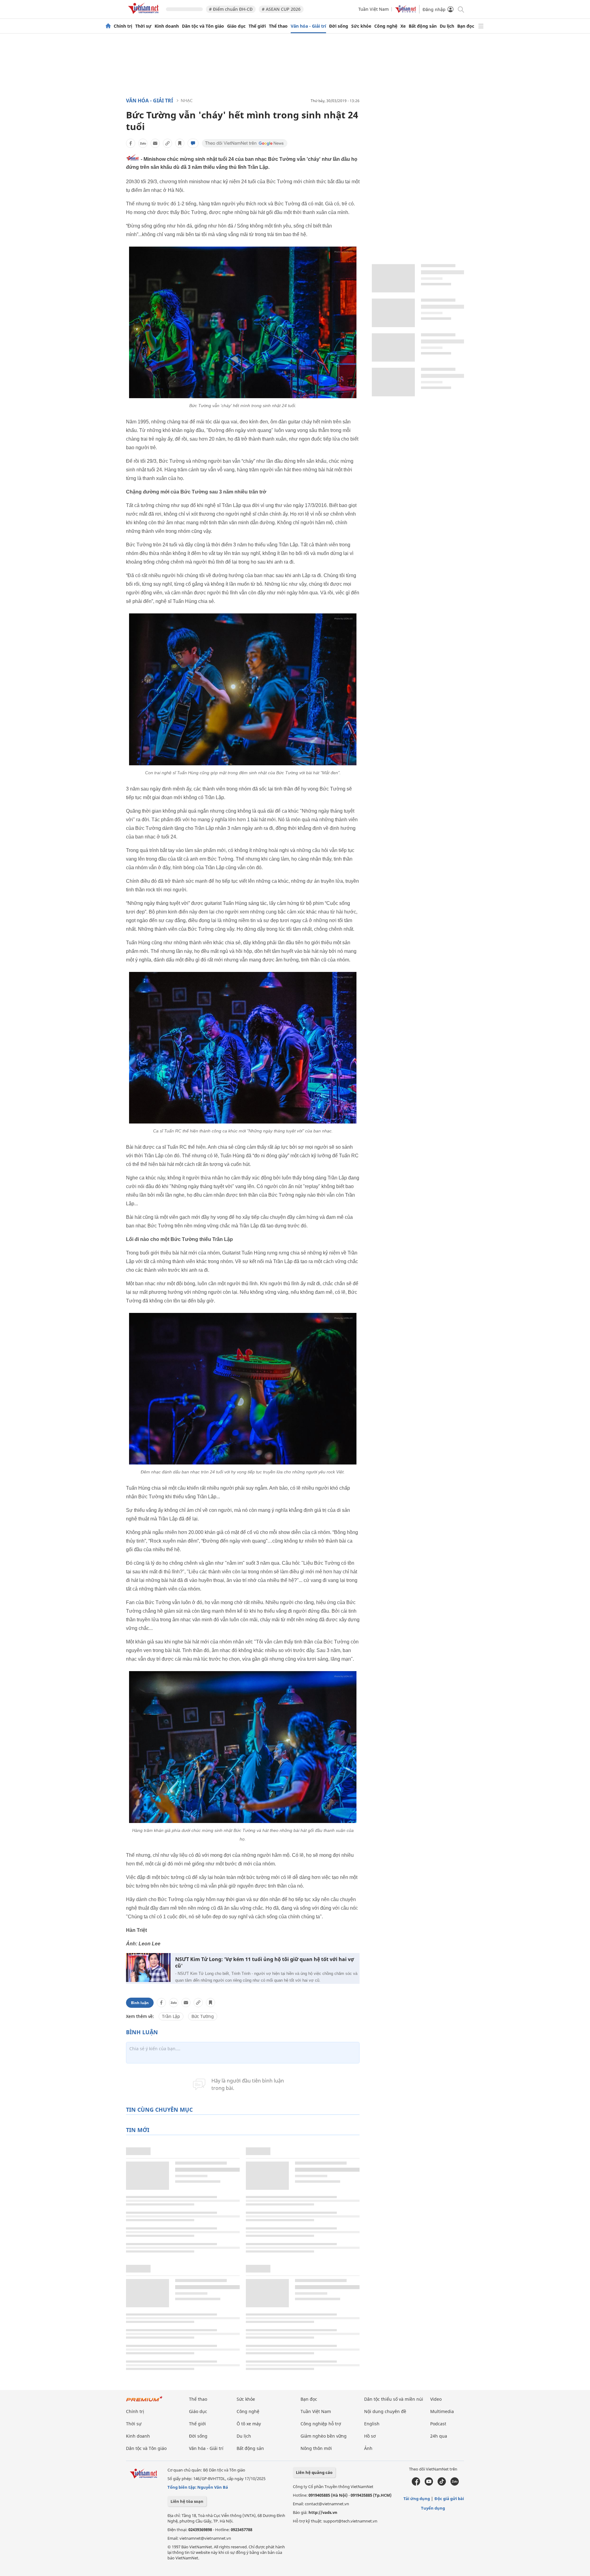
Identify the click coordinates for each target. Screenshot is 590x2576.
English (372, 2424)
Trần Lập (171, 2016)
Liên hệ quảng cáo (314, 2472)
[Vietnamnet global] (406, 11)
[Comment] (193, 143)
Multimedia (442, 2411)
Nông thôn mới (316, 2448)
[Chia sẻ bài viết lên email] (155, 143)
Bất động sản (423, 26)
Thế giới (257, 26)
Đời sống (339, 26)
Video (436, 2399)
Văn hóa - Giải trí (308, 26)
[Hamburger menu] (481, 26)
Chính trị (123, 26)
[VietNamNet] (108, 26)
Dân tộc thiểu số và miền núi (394, 2399)
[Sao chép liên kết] (167, 143)
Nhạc (187, 100)
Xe (403, 26)
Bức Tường (203, 2016)
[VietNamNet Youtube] (429, 2484)
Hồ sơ (370, 2436)
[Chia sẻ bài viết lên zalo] (143, 143)
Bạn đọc (466, 26)
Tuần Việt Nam (374, 9)
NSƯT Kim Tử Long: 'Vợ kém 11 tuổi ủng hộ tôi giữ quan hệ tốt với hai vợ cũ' (265, 1963)
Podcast (438, 2424)
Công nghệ (386, 26)
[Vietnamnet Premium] (144, 2402)
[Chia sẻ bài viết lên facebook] (131, 143)
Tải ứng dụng (417, 2499)
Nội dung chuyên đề (385, 2411)
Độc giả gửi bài (449, 2499)
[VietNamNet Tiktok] (442, 2484)
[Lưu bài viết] (180, 143)
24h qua (439, 2436)
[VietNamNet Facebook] (416, 2484)
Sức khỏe (361, 26)
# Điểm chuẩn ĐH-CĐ (231, 9)
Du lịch (447, 26)
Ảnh (368, 2448)
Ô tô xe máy (249, 2424)
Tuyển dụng (433, 2508)
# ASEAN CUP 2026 (281, 9)
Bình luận (140, 2003)
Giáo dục (236, 26)
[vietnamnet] (144, 15)
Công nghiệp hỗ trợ (321, 2424)
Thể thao (278, 26)
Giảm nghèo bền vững (324, 2436)
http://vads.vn (323, 2512)
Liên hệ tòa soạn (187, 2501)
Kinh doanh (167, 26)
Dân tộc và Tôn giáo (203, 26)
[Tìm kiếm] (460, 9)
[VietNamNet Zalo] (455, 2484)
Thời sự (143, 26)
